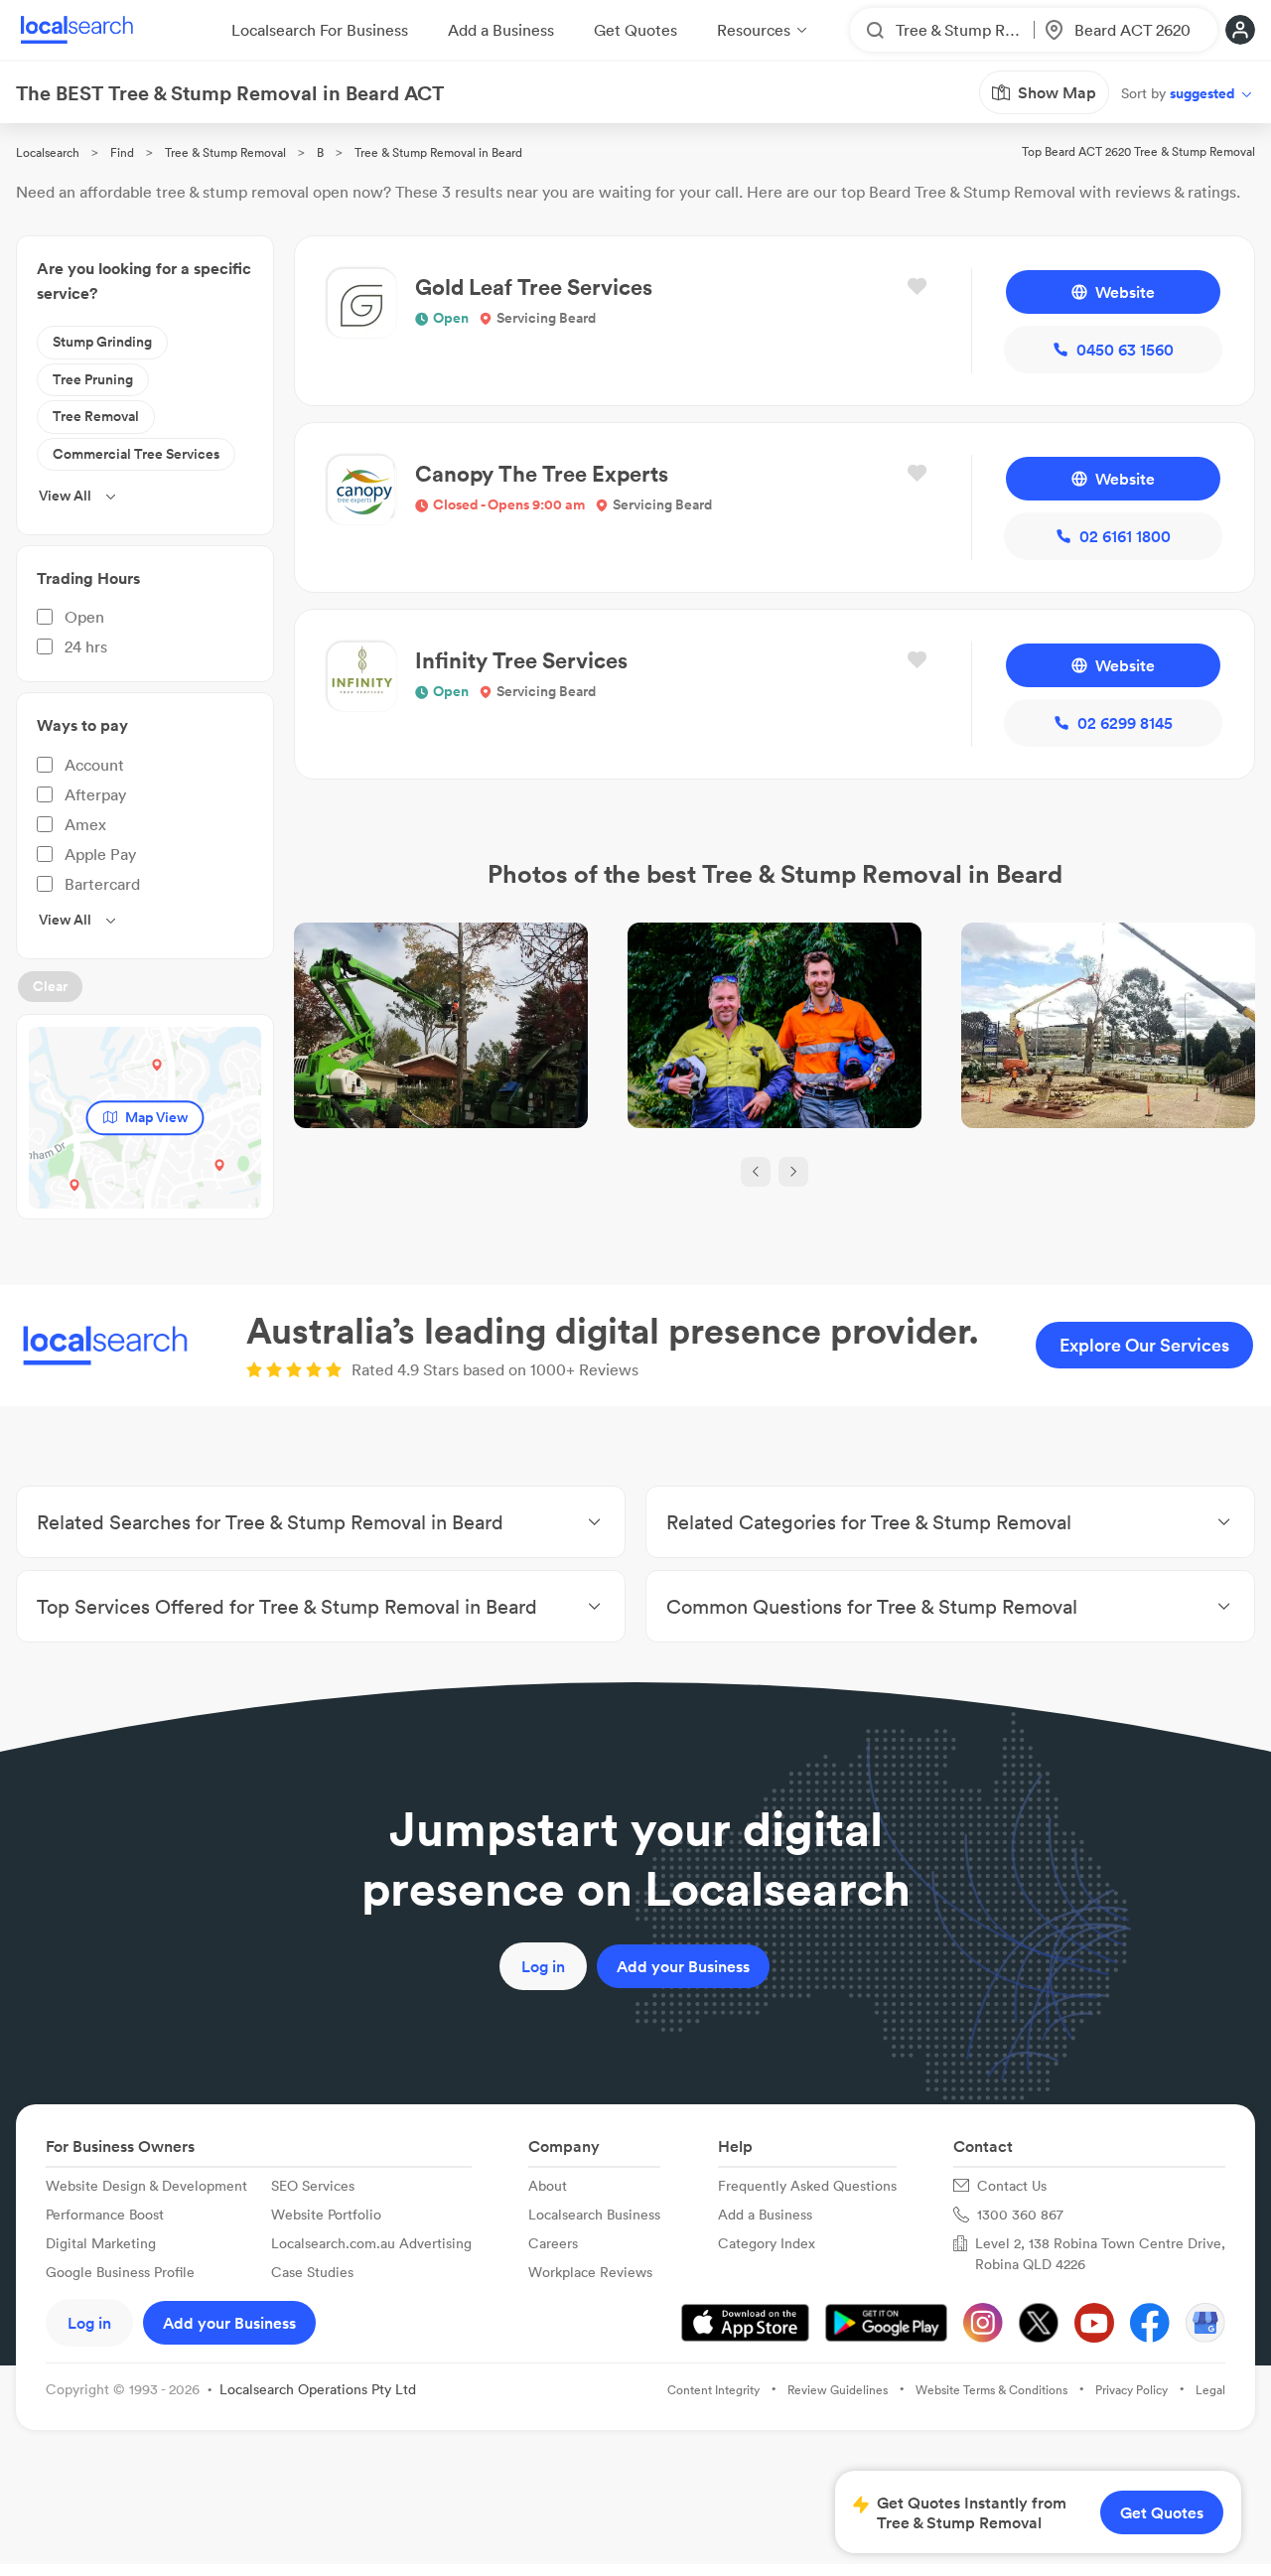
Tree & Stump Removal (225, 152)
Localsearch (48, 152)
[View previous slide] (756, 1172)
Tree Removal (96, 416)
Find (122, 152)
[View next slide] (793, 1172)
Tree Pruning (93, 379)
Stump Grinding (102, 342)
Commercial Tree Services (136, 454)
